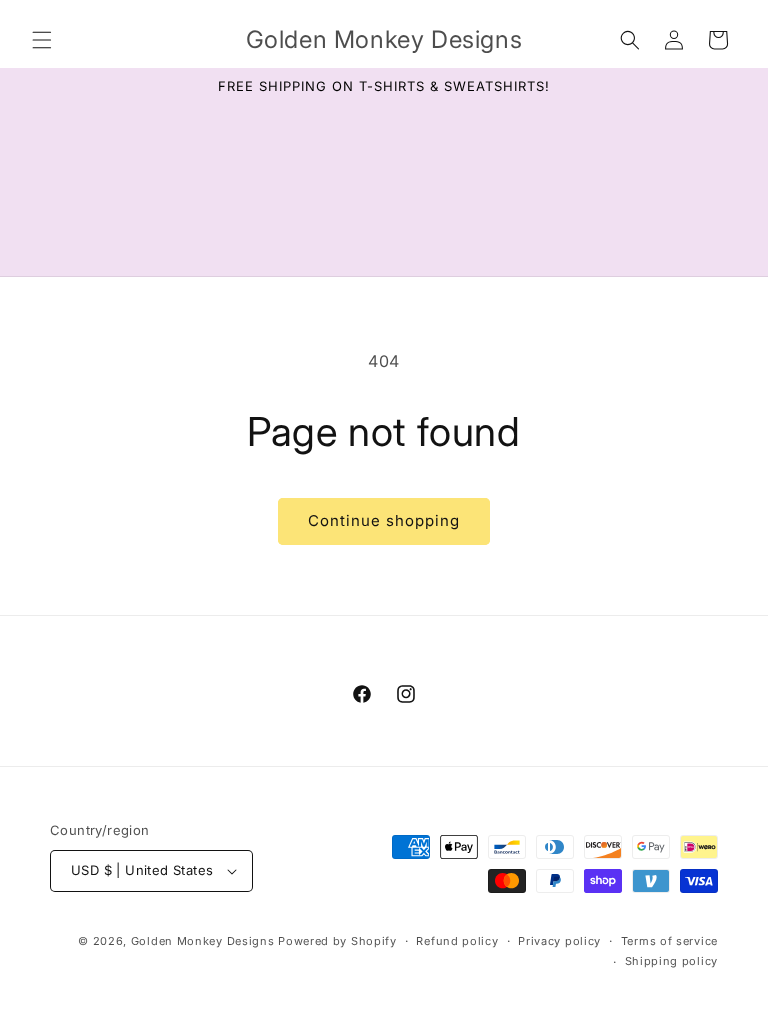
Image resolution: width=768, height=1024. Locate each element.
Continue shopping (384, 520)
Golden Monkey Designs (203, 941)
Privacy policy (559, 941)
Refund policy (457, 941)
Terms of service (669, 941)
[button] (42, 40)
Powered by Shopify (337, 941)
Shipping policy (672, 961)
